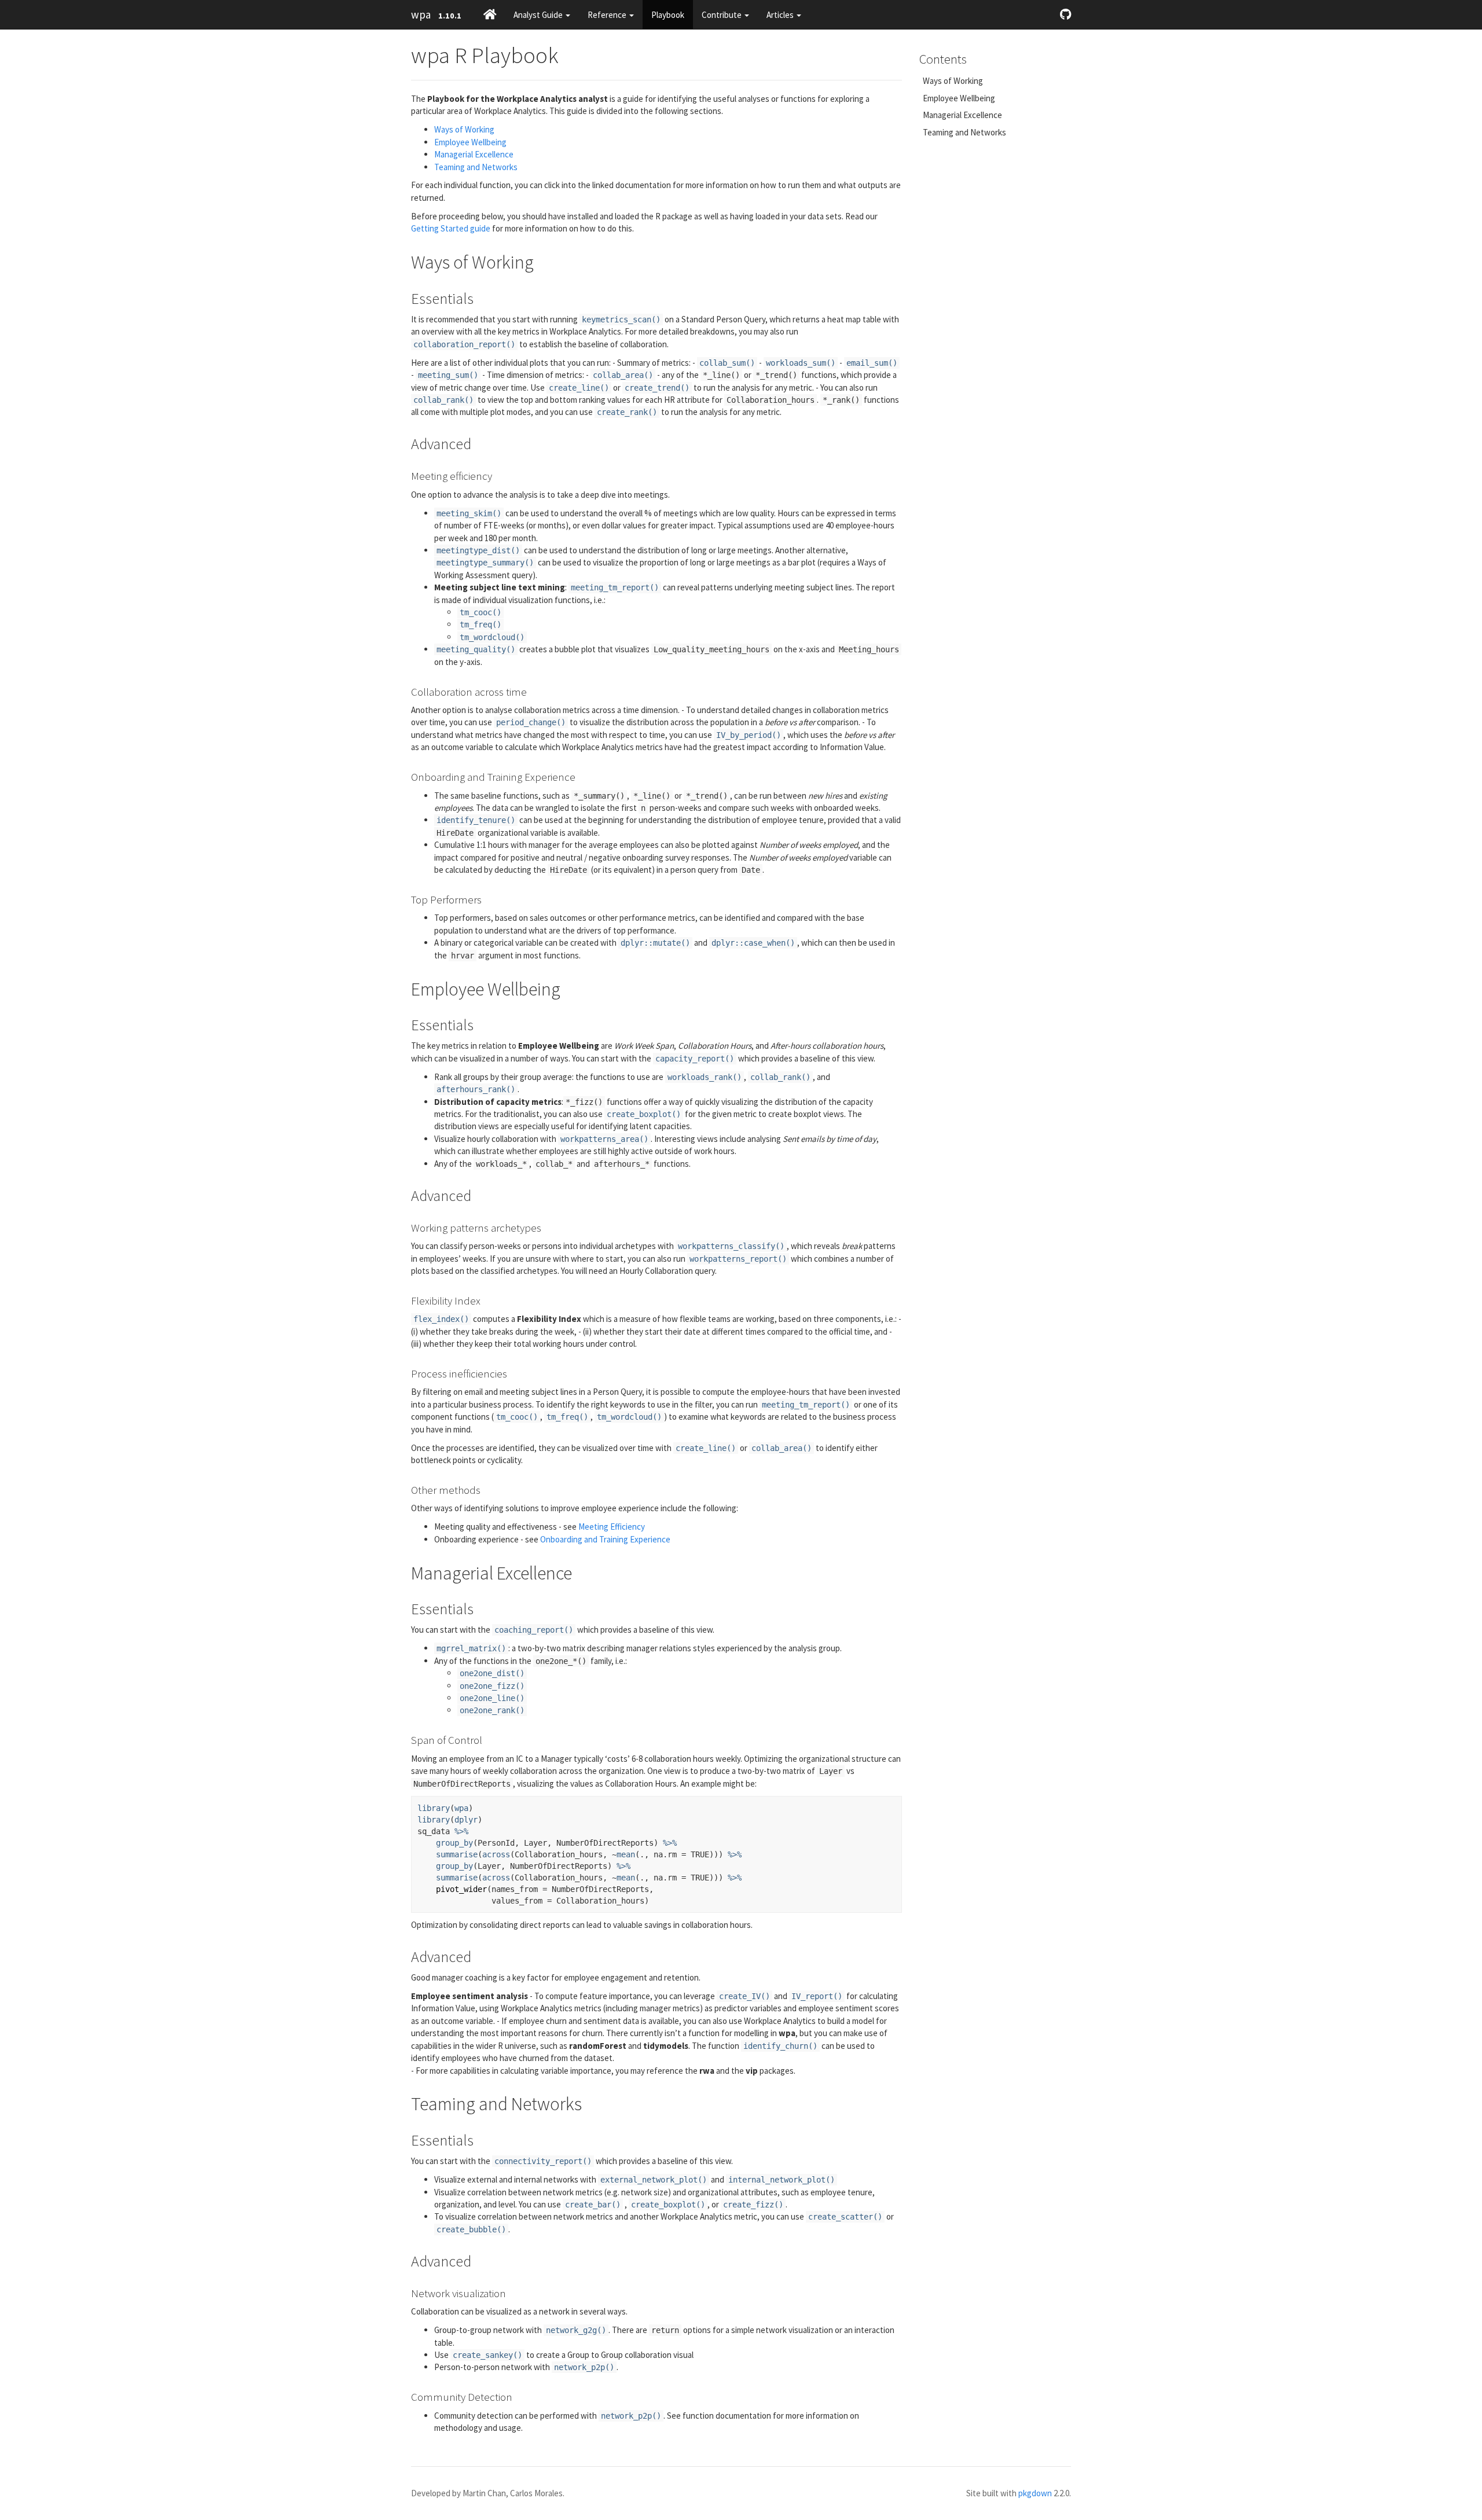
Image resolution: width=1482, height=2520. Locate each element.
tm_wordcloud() (492, 637)
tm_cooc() (480, 612)
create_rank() (627, 412)
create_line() (579, 388)
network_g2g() (576, 2330)
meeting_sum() (448, 375)
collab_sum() (727, 363)
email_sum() (872, 363)
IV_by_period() (749, 735)
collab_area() (623, 375)
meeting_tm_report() (615, 587)
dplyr (466, 1820)
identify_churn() (780, 2046)
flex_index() (441, 1319)
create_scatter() (845, 2217)
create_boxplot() (644, 1114)
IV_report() (817, 1996)
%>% (461, 1831)
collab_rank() (443, 400)
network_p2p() (584, 2367)
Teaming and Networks (476, 167)
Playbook (668, 15)
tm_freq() (480, 625)
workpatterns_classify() (731, 1246)
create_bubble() (471, 2229)
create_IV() (744, 1996)
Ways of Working (464, 129)
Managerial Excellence (474, 154)
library (434, 1808)
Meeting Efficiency (612, 1527)
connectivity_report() (543, 2161)
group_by (454, 1843)
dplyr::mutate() (655, 943)
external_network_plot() (654, 2180)
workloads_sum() (801, 363)
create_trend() (657, 388)
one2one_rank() (492, 1710)
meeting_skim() (469, 513)
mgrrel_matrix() (471, 1648)
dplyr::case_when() (753, 943)
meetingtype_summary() (485, 563)
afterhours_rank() (476, 1089)
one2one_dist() (492, 1673)
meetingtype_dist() (478, 550)
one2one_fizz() (492, 1686)
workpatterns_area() (604, 1139)
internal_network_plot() (782, 2180)
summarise (457, 1854)
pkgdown (1035, 2493)
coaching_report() (534, 1630)
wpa (421, 14)
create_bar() (593, 2205)
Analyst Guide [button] (539, 15)
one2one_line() (492, 1698)
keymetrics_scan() (621, 319)
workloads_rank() (705, 1077)
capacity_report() (695, 1059)
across (496, 1854)
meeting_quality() (476, 649)
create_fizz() (753, 2205)
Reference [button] (608, 15)
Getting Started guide (451, 228)
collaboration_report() (464, 344)
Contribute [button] (722, 15)
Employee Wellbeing (470, 142)
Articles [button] (781, 15)
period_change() (531, 722)
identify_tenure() (476, 820)
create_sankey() (487, 2355)
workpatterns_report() (738, 1259)
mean (626, 1854)
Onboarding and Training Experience (605, 1539)
